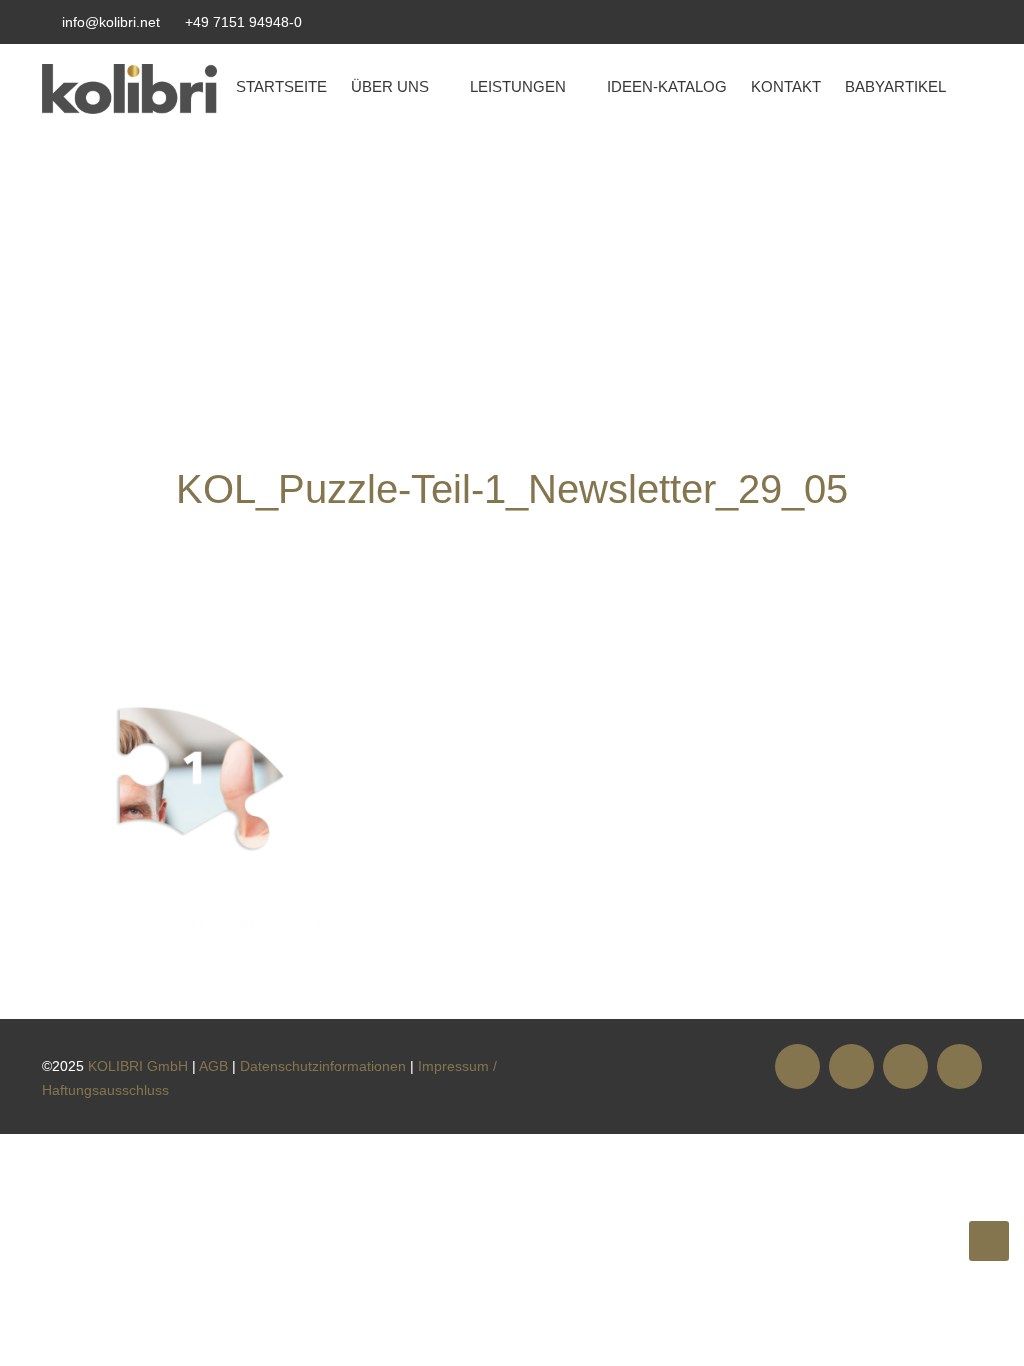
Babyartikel (895, 86)
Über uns (390, 86)
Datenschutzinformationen (323, 1066)
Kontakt (786, 86)
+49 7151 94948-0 (243, 22)
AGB (213, 1066)
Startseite (281, 86)
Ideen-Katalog (667, 86)
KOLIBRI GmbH (138, 1066)
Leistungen (518, 86)
